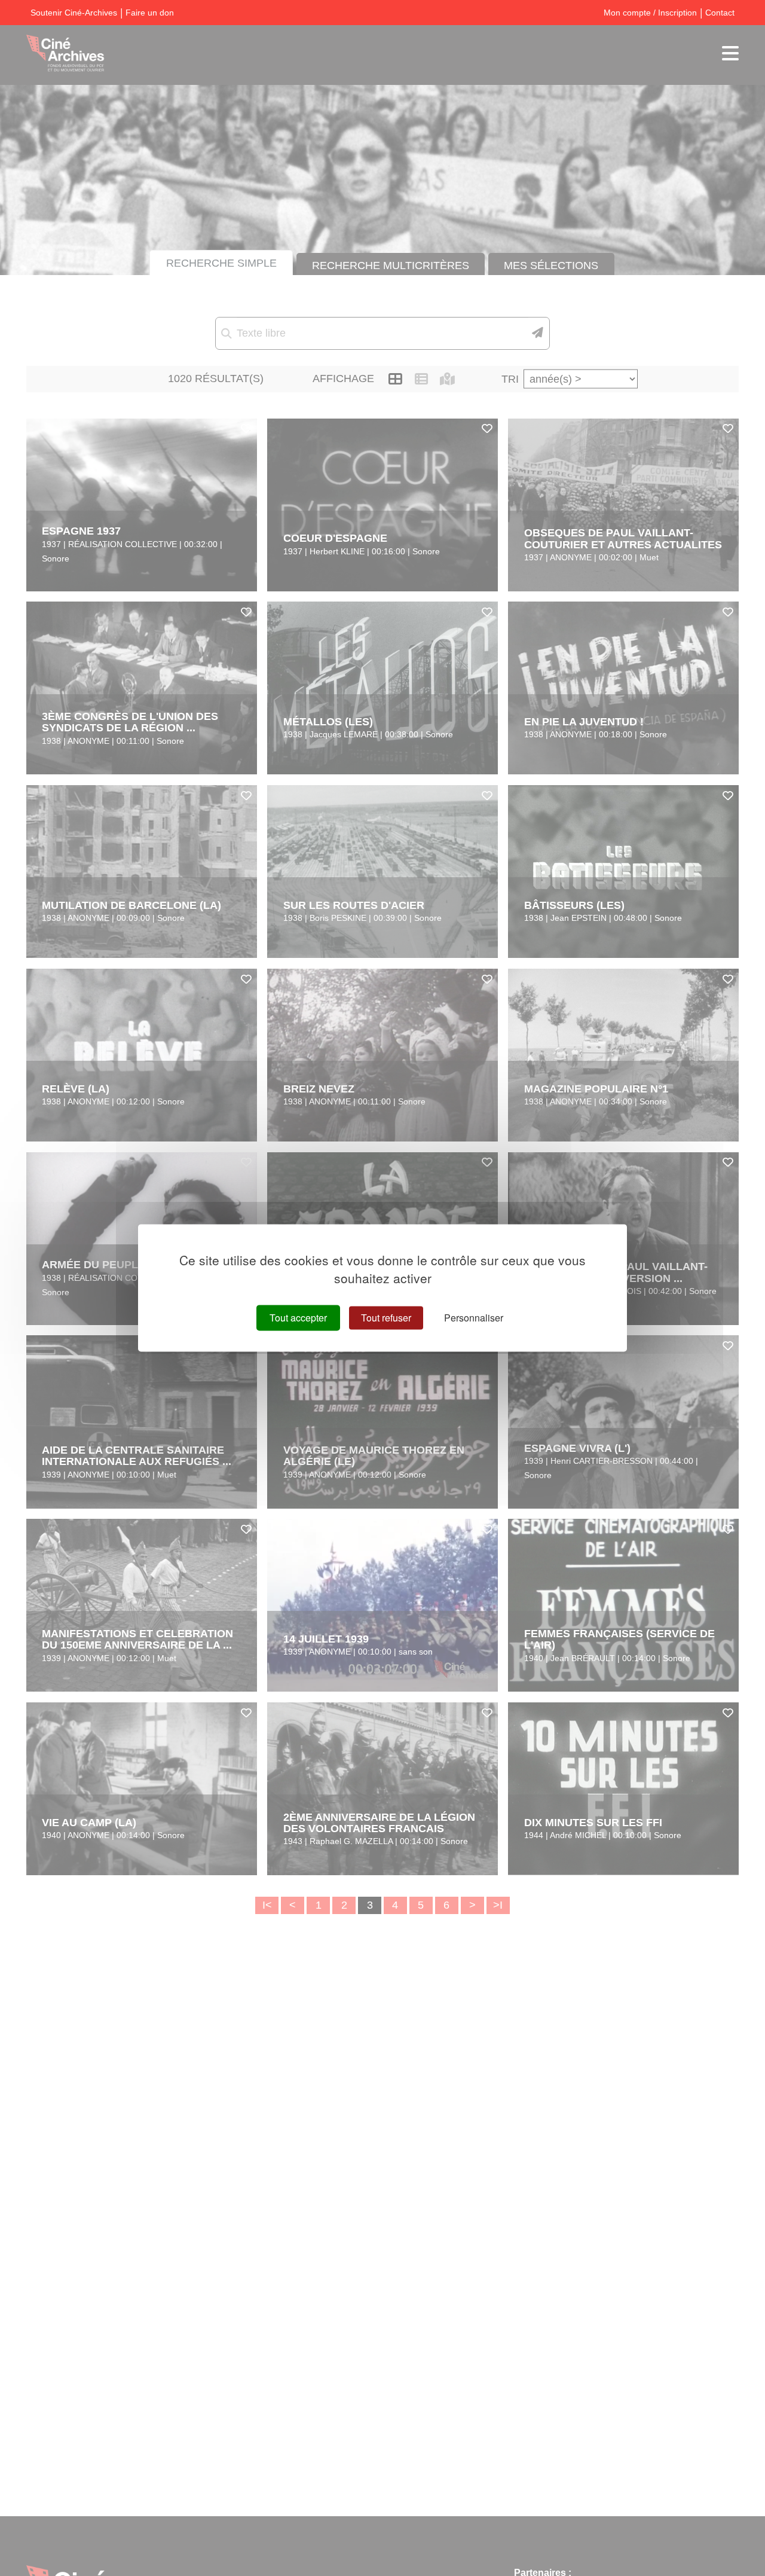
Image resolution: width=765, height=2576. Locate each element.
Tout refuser (386, 1318)
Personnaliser (474, 1318)
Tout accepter (298, 1318)
